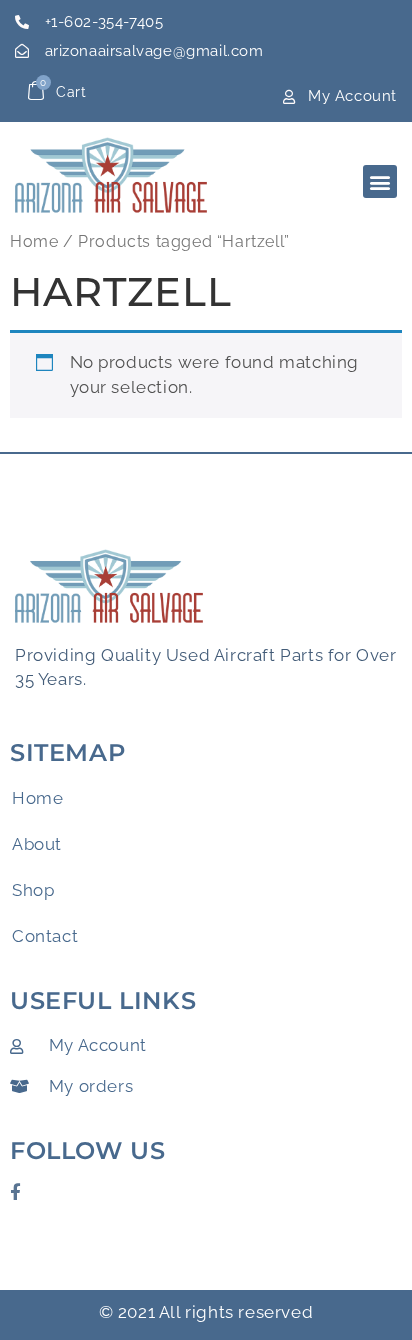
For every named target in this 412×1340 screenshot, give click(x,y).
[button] (380, 181)
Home (34, 241)
